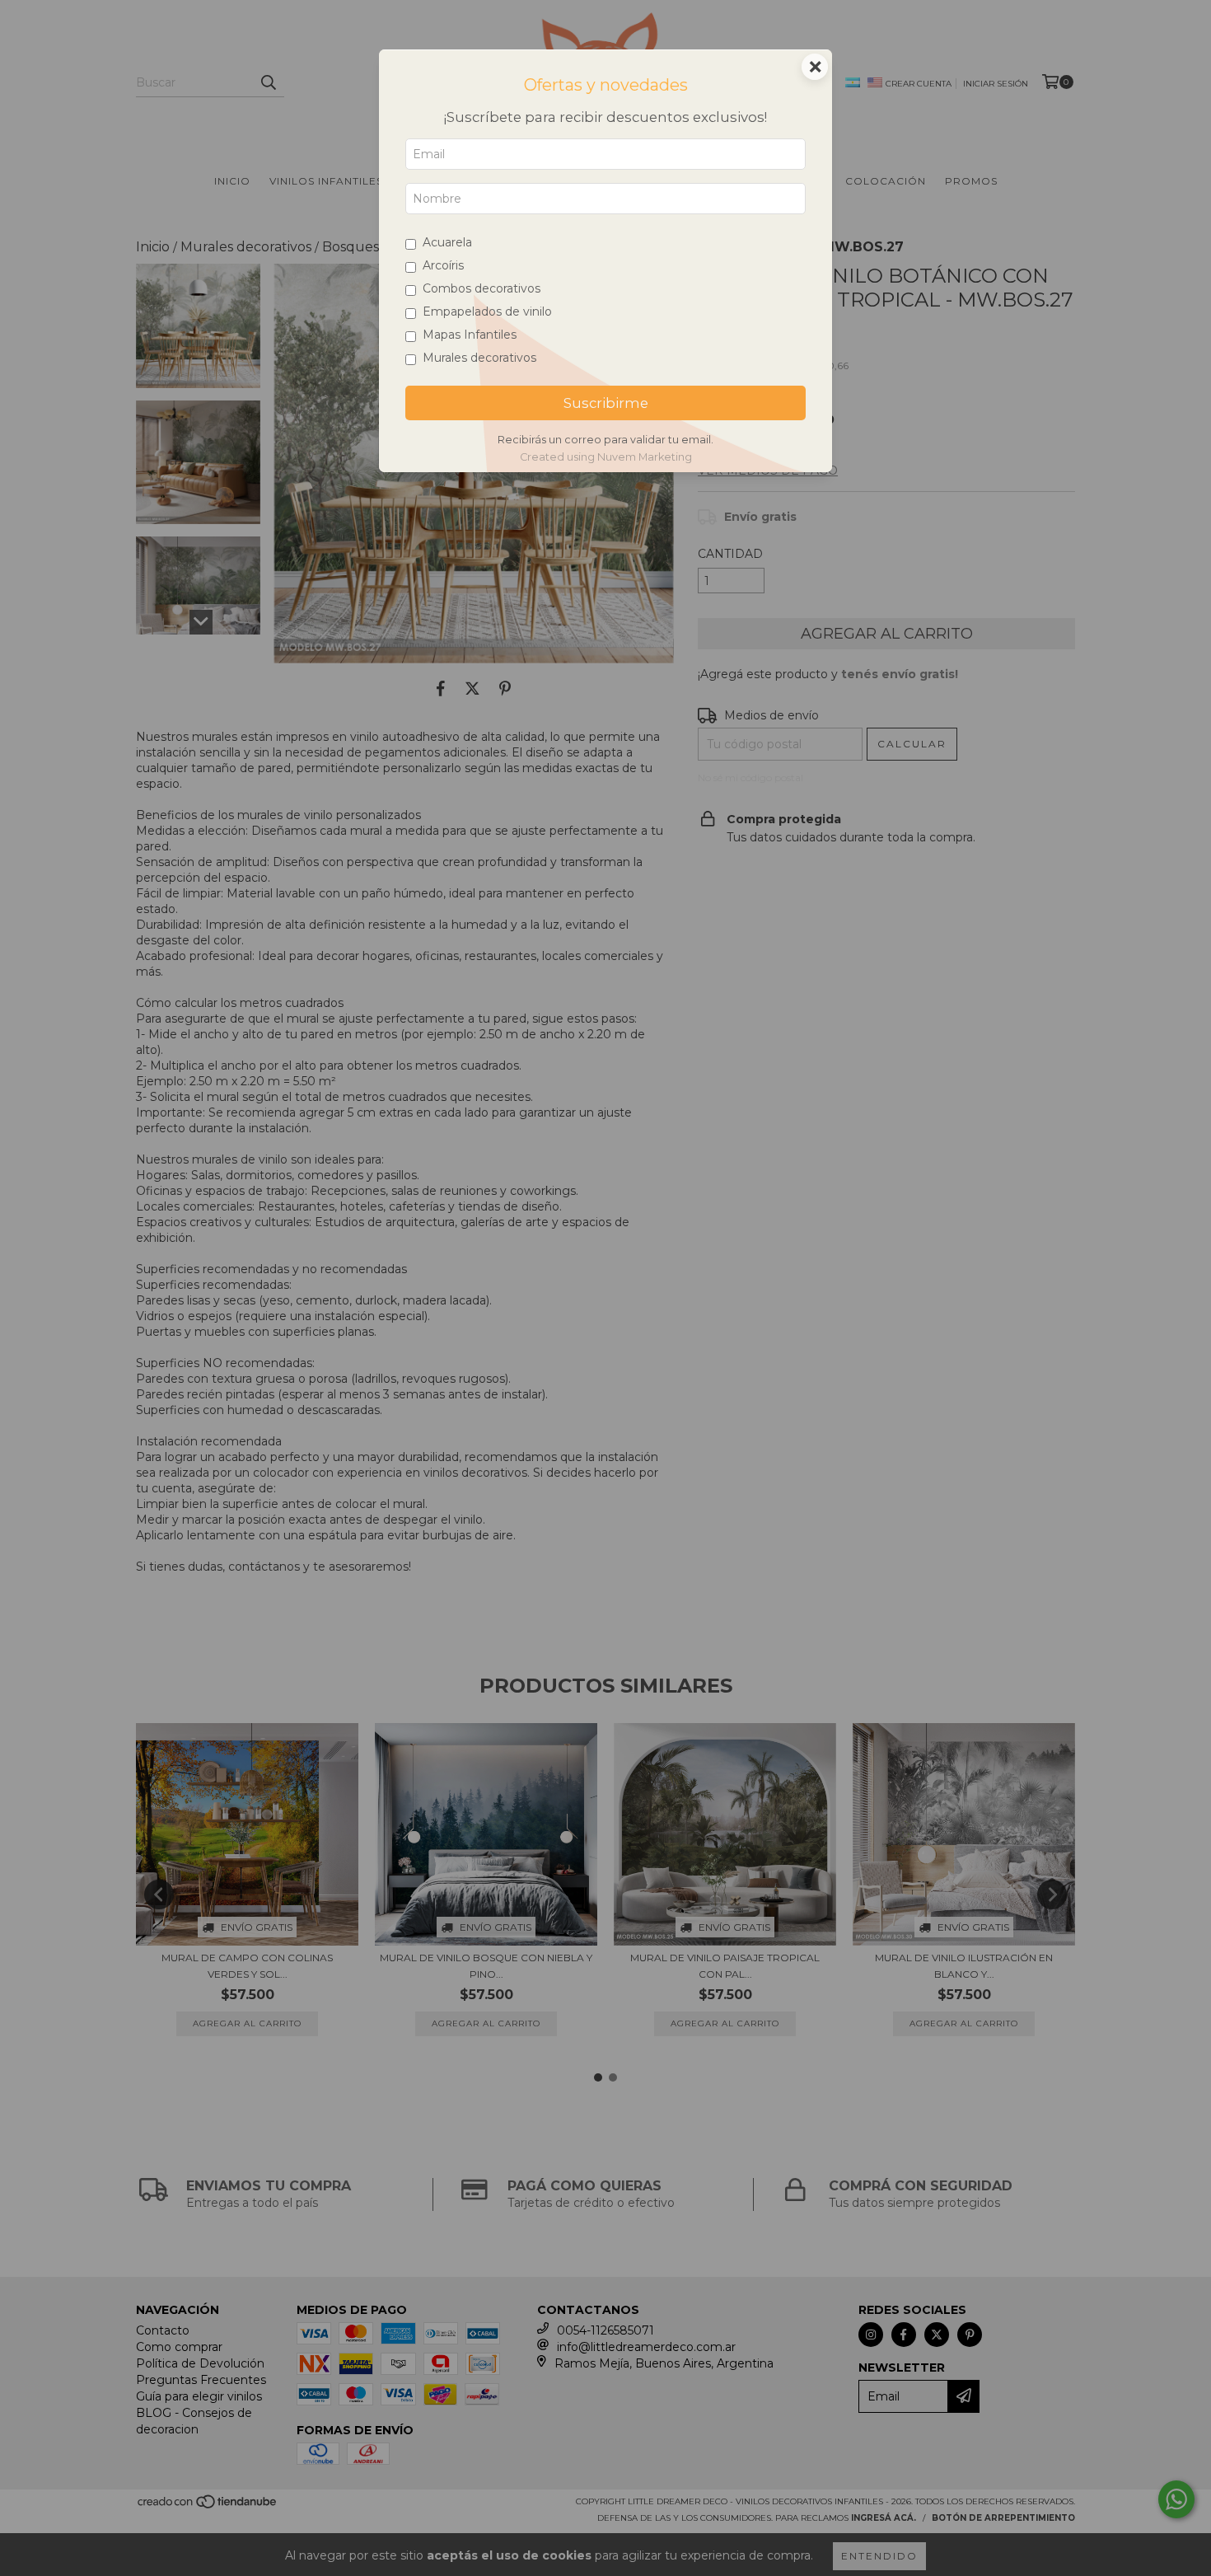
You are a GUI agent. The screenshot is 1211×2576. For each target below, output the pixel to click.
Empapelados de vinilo (487, 311)
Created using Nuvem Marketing (606, 457)
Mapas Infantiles (470, 335)
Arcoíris (443, 265)
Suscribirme (606, 403)
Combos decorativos (482, 288)
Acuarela (447, 242)
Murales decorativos (479, 358)
